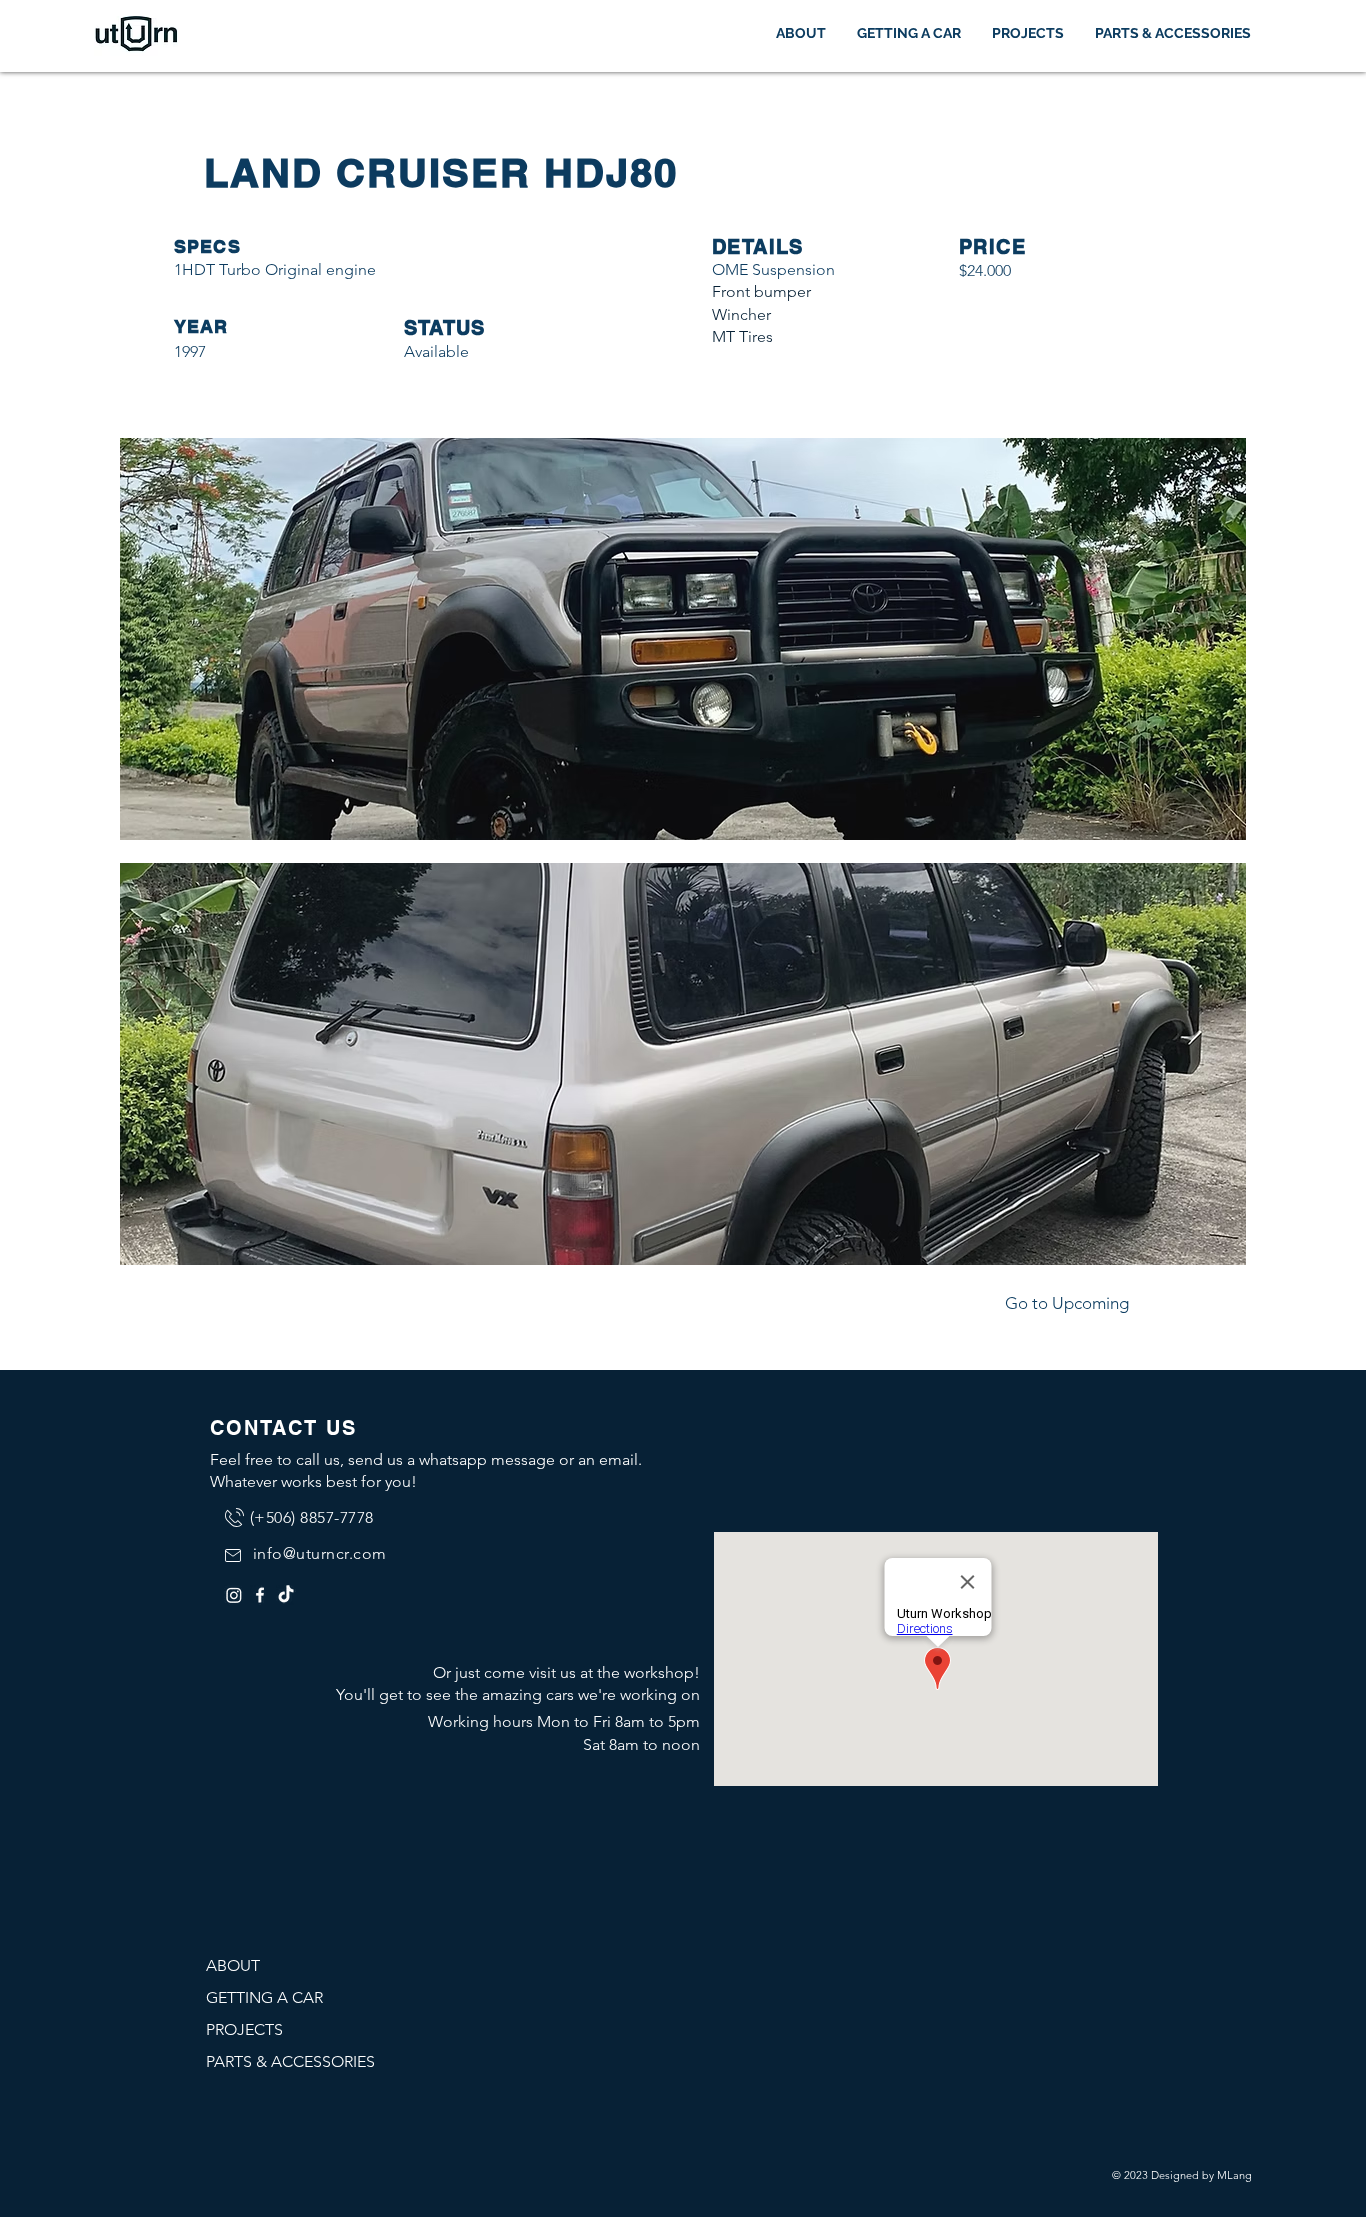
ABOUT (233, 1965)
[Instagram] (234, 1595)
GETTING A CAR (264, 1997)
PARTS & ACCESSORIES (290, 2061)
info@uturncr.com (320, 1553)
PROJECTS (244, 2029)
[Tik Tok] (286, 1595)
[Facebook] (260, 1595)
